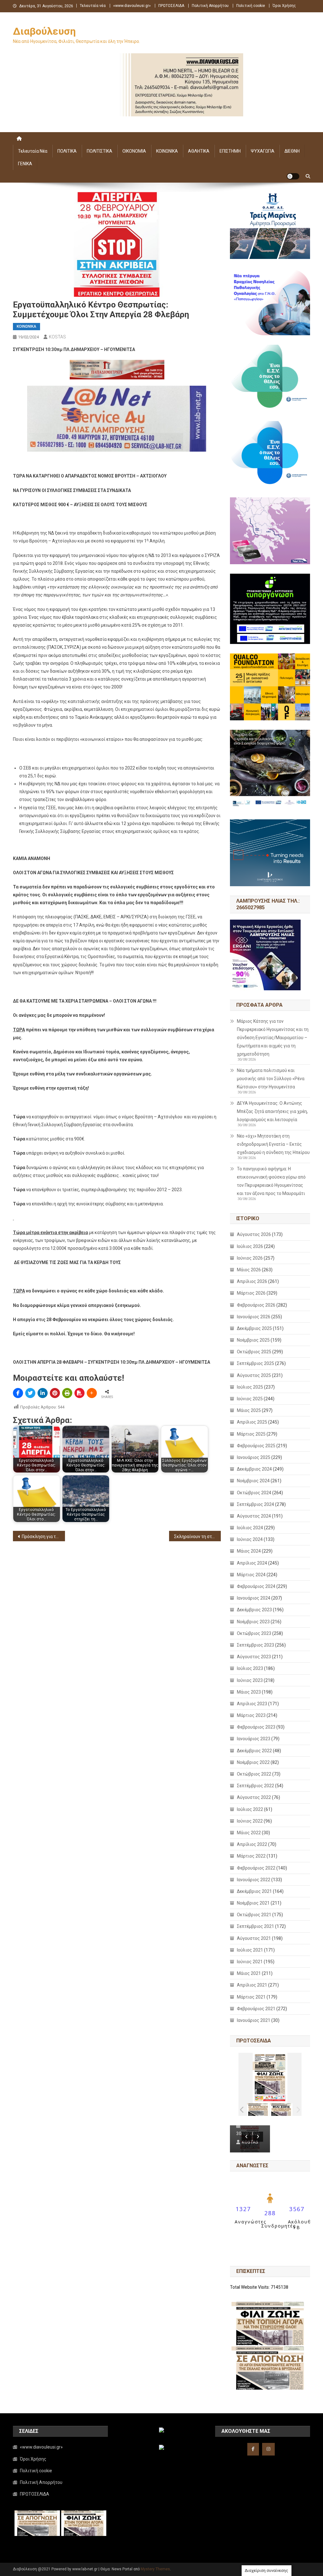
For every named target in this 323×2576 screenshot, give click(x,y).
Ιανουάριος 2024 (254, 1598)
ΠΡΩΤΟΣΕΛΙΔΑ (171, 6)
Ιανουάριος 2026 (254, 1317)
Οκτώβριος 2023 (254, 1633)
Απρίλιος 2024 (252, 1563)
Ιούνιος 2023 (250, 1680)
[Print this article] (67, 1393)
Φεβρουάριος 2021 (256, 2009)
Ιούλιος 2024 (250, 1528)
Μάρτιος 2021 (251, 1997)
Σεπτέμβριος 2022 (255, 1786)
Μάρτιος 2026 (251, 1293)
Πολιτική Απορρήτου (210, 6)
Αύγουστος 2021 (254, 1938)
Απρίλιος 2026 (252, 1281)
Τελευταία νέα (93, 6)
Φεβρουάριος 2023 (256, 1727)
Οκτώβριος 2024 (254, 1493)
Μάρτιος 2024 (251, 1575)
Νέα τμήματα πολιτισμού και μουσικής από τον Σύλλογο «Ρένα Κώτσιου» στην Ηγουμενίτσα (271, 1079)
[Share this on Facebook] (18, 1393)
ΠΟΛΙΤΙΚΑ (67, 151)
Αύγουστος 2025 (254, 1375)
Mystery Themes (155, 2569)
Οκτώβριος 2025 (254, 1352)
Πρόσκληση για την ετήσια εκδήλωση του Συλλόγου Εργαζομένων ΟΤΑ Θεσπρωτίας (43, 1537)
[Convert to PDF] (79, 1393)
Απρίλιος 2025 (252, 1422)
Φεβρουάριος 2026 (256, 1305)
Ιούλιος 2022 (250, 1809)
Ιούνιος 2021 (250, 1962)
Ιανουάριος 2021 (254, 2020)
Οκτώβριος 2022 (254, 1774)
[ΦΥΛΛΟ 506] (281, 2109)
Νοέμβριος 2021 (253, 1903)
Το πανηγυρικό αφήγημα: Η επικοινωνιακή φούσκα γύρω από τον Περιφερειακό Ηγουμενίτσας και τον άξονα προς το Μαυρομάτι (271, 1181)
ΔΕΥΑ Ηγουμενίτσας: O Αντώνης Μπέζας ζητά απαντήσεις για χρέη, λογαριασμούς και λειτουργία (272, 1111)
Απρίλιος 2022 (252, 1844)
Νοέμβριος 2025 (253, 1340)
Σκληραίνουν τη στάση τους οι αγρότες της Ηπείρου (198, 1537)
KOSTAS (57, 337)
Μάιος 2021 (249, 1973)
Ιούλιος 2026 (250, 1246)
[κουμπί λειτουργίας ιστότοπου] (293, 176)
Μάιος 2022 (249, 1833)
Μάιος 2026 (249, 1270)
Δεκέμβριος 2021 (254, 1891)
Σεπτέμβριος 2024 (255, 1504)
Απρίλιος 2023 (252, 1704)
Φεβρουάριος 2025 (256, 1446)
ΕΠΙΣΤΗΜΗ (230, 151)
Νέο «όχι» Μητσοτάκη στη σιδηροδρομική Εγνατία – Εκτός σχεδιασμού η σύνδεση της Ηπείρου (273, 1144)
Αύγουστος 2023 (254, 1657)
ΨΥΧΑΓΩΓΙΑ (263, 151)
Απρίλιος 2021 (252, 1985)
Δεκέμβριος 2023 (254, 1610)
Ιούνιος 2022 (250, 1821)
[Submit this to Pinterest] (55, 1393)
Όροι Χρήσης (284, 6)
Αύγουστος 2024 (254, 1516)
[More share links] (92, 1393)
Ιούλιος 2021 (250, 1950)
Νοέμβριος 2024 (253, 1481)
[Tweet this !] (30, 1393)
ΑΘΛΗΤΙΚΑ (199, 151)
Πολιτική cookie (251, 6)
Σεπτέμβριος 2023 (255, 1645)
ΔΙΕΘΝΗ (292, 151)
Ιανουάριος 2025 (254, 1457)
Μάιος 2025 (249, 1410)
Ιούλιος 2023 (250, 1668)
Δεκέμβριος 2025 (254, 1328)
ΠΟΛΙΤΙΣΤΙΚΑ (100, 151)
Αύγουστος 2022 (254, 1797)
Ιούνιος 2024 (250, 1539)
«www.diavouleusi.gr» (132, 6)
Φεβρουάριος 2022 (256, 1868)
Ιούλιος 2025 (250, 1387)
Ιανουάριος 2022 (254, 1880)
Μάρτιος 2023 (251, 1715)
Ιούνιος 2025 (250, 1399)
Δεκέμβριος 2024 (254, 1469)
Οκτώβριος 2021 (254, 1915)
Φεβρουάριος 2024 (256, 1586)
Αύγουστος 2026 (254, 1234)
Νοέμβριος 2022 (253, 1762)
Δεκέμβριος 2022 (254, 1751)
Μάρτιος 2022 (251, 1856)
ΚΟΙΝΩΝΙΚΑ (167, 151)
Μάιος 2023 (249, 1692)
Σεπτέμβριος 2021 (255, 1926)
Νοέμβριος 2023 (253, 1622)
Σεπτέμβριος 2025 (255, 1363)
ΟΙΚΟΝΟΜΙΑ (134, 151)
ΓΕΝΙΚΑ (25, 164)
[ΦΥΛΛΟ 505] (258, 2109)
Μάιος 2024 (249, 1551)
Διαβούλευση (44, 31)
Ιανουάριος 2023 (254, 1739)
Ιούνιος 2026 (250, 1258)
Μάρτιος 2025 (251, 1434)
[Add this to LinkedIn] (43, 1393)
